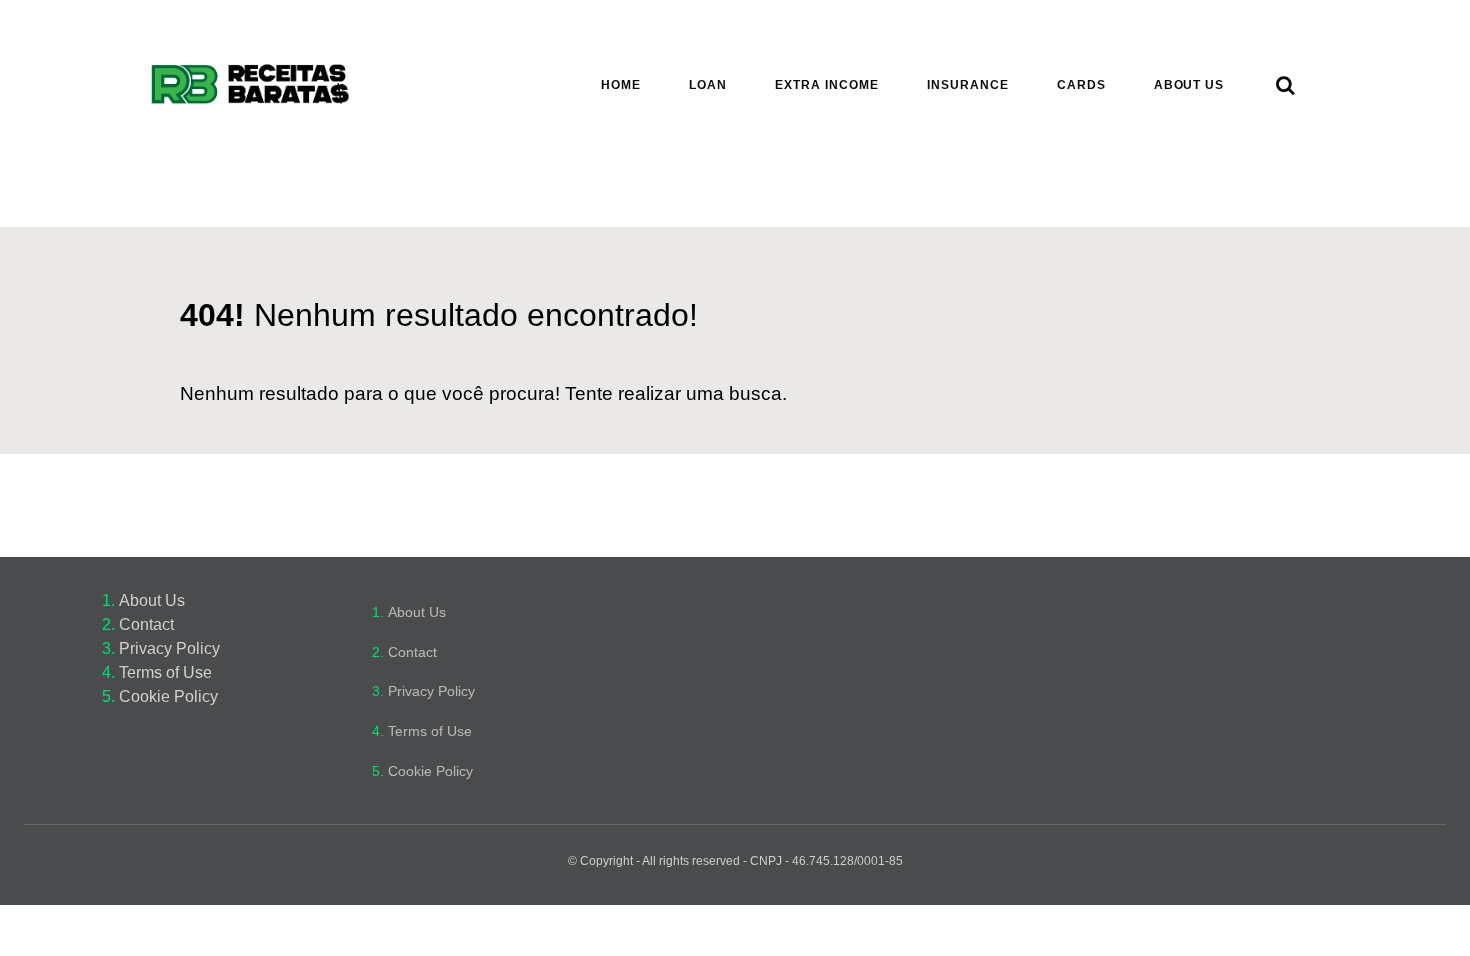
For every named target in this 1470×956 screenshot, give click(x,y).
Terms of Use (165, 672)
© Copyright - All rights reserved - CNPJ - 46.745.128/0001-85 (735, 861)
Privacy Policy (169, 648)
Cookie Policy (168, 696)
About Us (152, 600)
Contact (146, 624)
